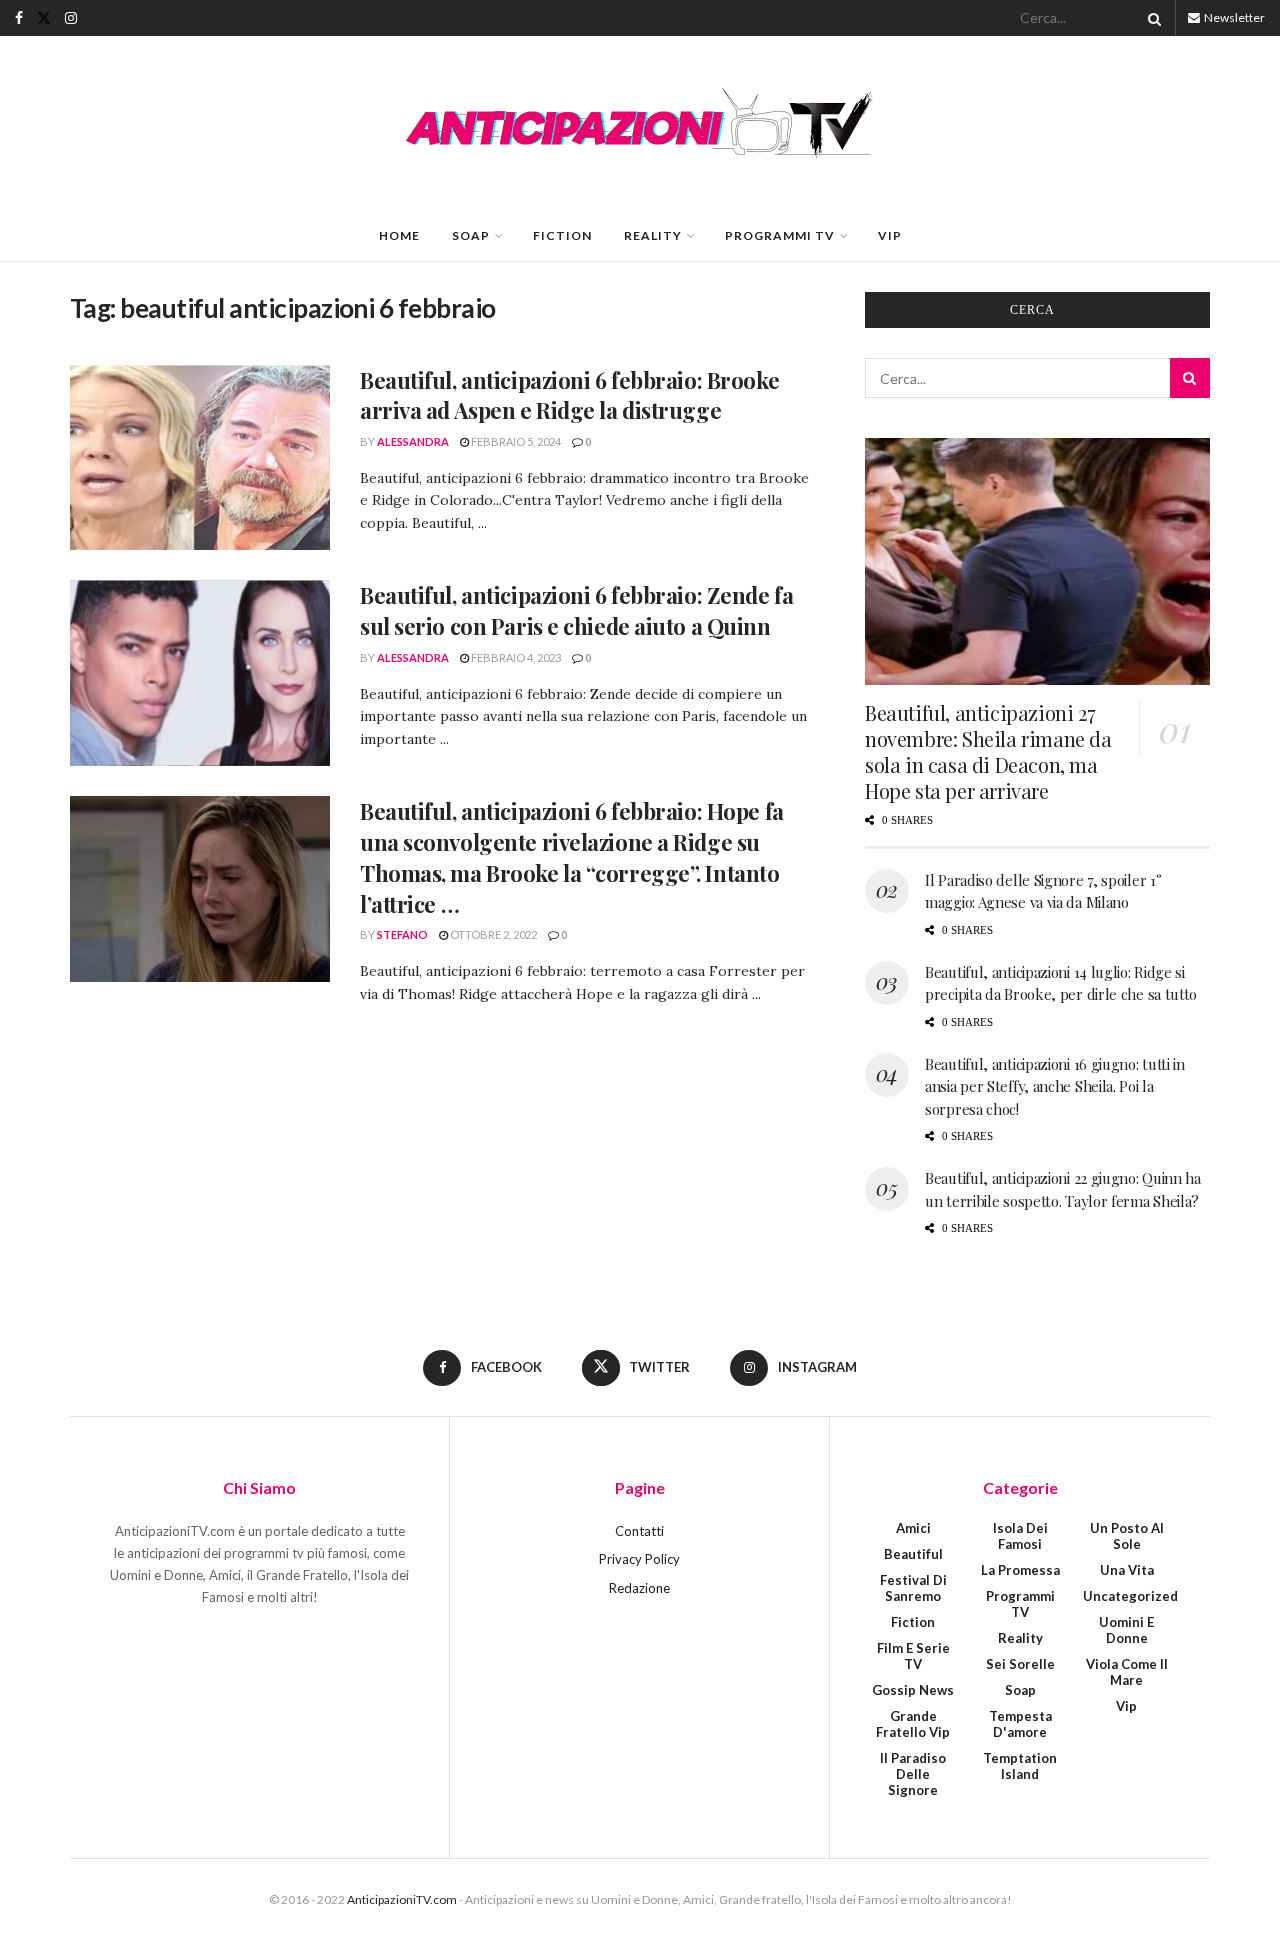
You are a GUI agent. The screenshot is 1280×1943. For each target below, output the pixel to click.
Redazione (639, 1588)
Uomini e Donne (1126, 1630)
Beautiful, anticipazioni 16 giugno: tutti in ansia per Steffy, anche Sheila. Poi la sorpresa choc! (1055, 1086)
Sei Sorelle (1020, 1664)
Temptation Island (1020, 1766)
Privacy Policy (639, 1559)
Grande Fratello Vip (913, 1724)
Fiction (562, 235)
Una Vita (1127, 1570)
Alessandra (413, 441)
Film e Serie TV (913, 1656)
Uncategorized (1130, 1596)
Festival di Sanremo (913, 1588)
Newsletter (1233, 17)
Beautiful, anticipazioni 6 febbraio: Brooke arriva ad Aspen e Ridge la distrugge (569, 395)
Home (399, 235)
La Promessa (1020, 1570)
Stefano (402, 934)
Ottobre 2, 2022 (492, 934)
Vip (890, 235)
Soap (471, 235)
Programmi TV (780, 235)
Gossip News (913, 1690)
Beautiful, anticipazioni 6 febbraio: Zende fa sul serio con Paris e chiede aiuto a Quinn (576, 610)
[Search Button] (1151, 18)
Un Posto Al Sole (1127, 1536)
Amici (913, 1528)
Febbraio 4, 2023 (515, 657)
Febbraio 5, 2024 (515, 441)
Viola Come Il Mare (1127, 1672)
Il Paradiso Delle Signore (913, 1774)
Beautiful (913, 1554)
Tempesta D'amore (1020, 1724)
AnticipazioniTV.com (402, 1899)
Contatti (639, 1531)
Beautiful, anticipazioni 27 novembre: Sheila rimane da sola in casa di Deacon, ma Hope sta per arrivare (988, 751)
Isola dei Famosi (1020, 1536)
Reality (653, 235)
